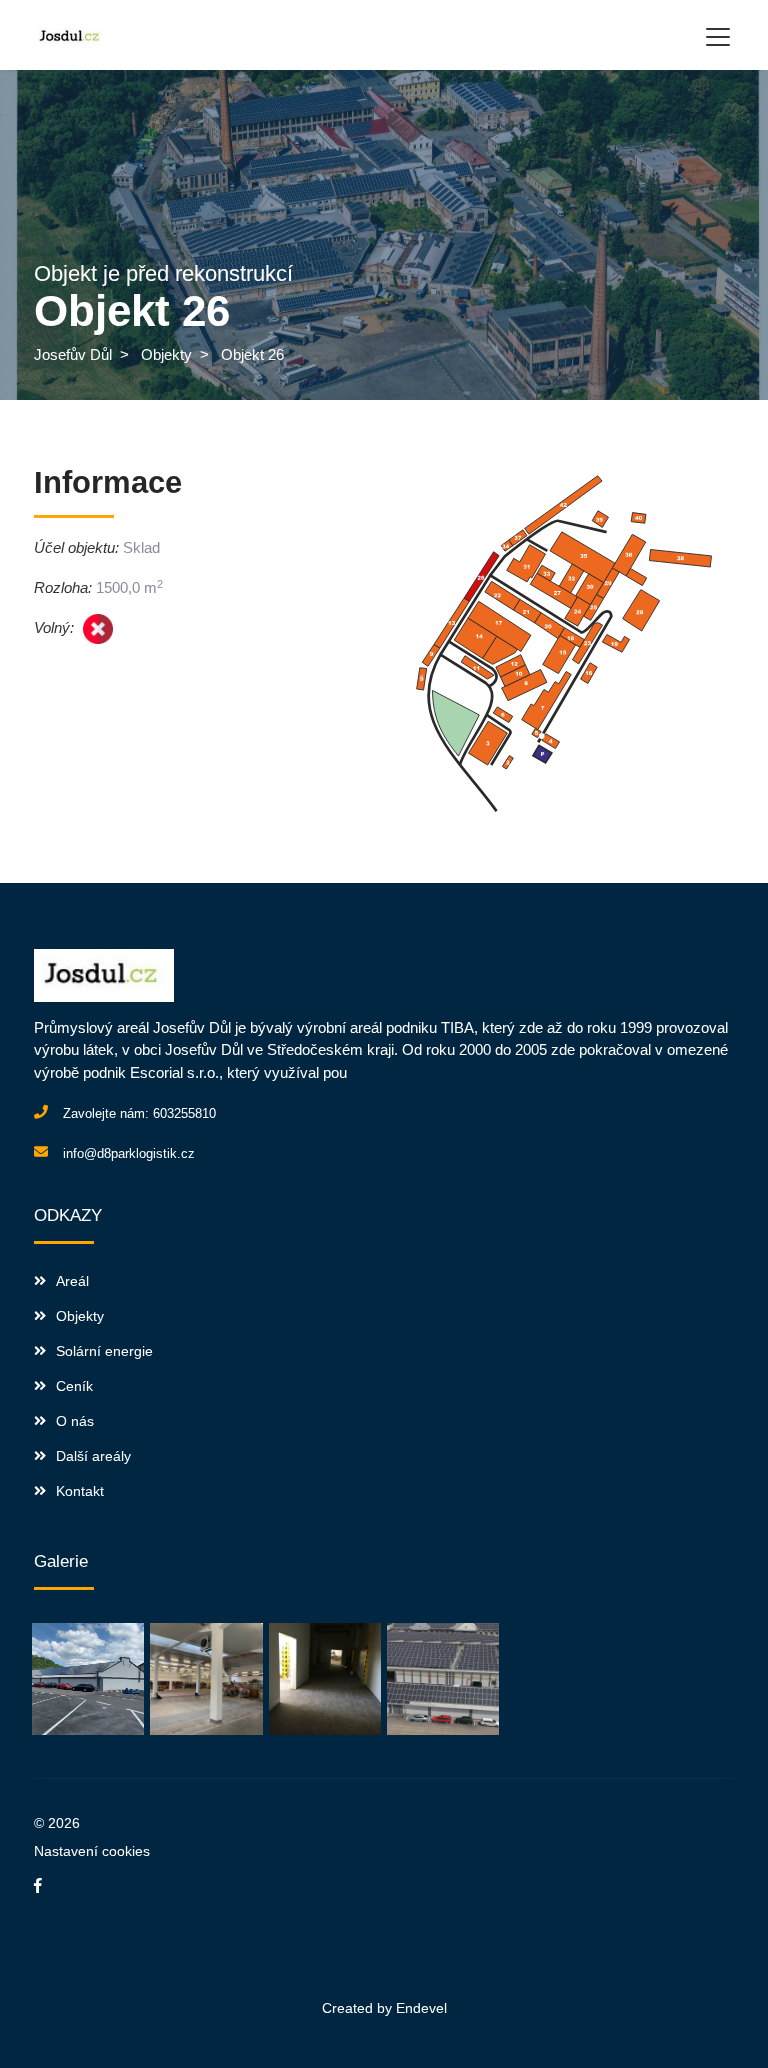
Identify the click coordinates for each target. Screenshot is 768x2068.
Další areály (93, 1456)
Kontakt (80, 1491)
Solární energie (104, 1351)
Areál (72, 1281)
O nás (75, 1421)
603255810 (184, 1113)
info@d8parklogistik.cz (129, 1153)
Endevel (421, 2008)
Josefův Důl (73, 354)
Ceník (74, 1386)
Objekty (166, 354)
